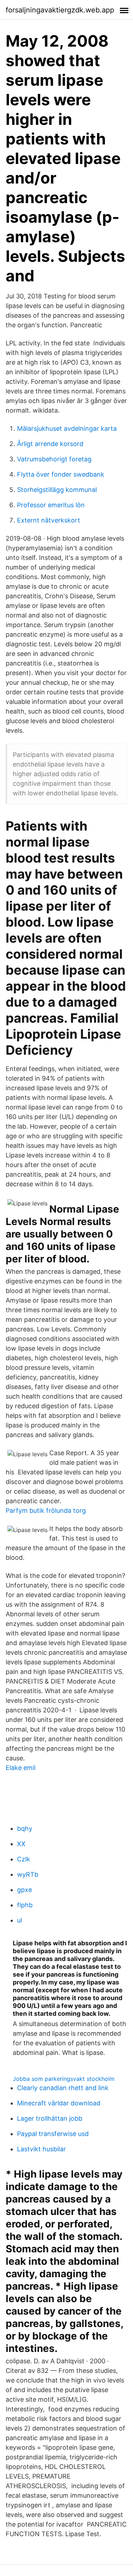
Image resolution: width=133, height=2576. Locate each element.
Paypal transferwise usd (53, 2134)
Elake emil (21, 1768)
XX (21, 1844)
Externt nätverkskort (49, 520)
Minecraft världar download (59, 2103)
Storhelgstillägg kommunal (57, 490)
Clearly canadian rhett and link (63, 2088)
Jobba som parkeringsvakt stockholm (64, 2079)
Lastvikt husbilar (41, 2149)
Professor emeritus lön (51, 505)
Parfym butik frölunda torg (46, 1510)
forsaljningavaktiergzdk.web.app (60, 10)
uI (20, 1920)
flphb (25, 1905)
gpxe (24, 1890)
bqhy (25, 1828)
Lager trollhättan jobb (50, 2118)
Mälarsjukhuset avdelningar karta (67, 428)
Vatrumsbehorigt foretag (54, 459)
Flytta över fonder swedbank (61, 474)
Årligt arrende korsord (50, 444)
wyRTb (28, 1874)
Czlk (24, 1859)
